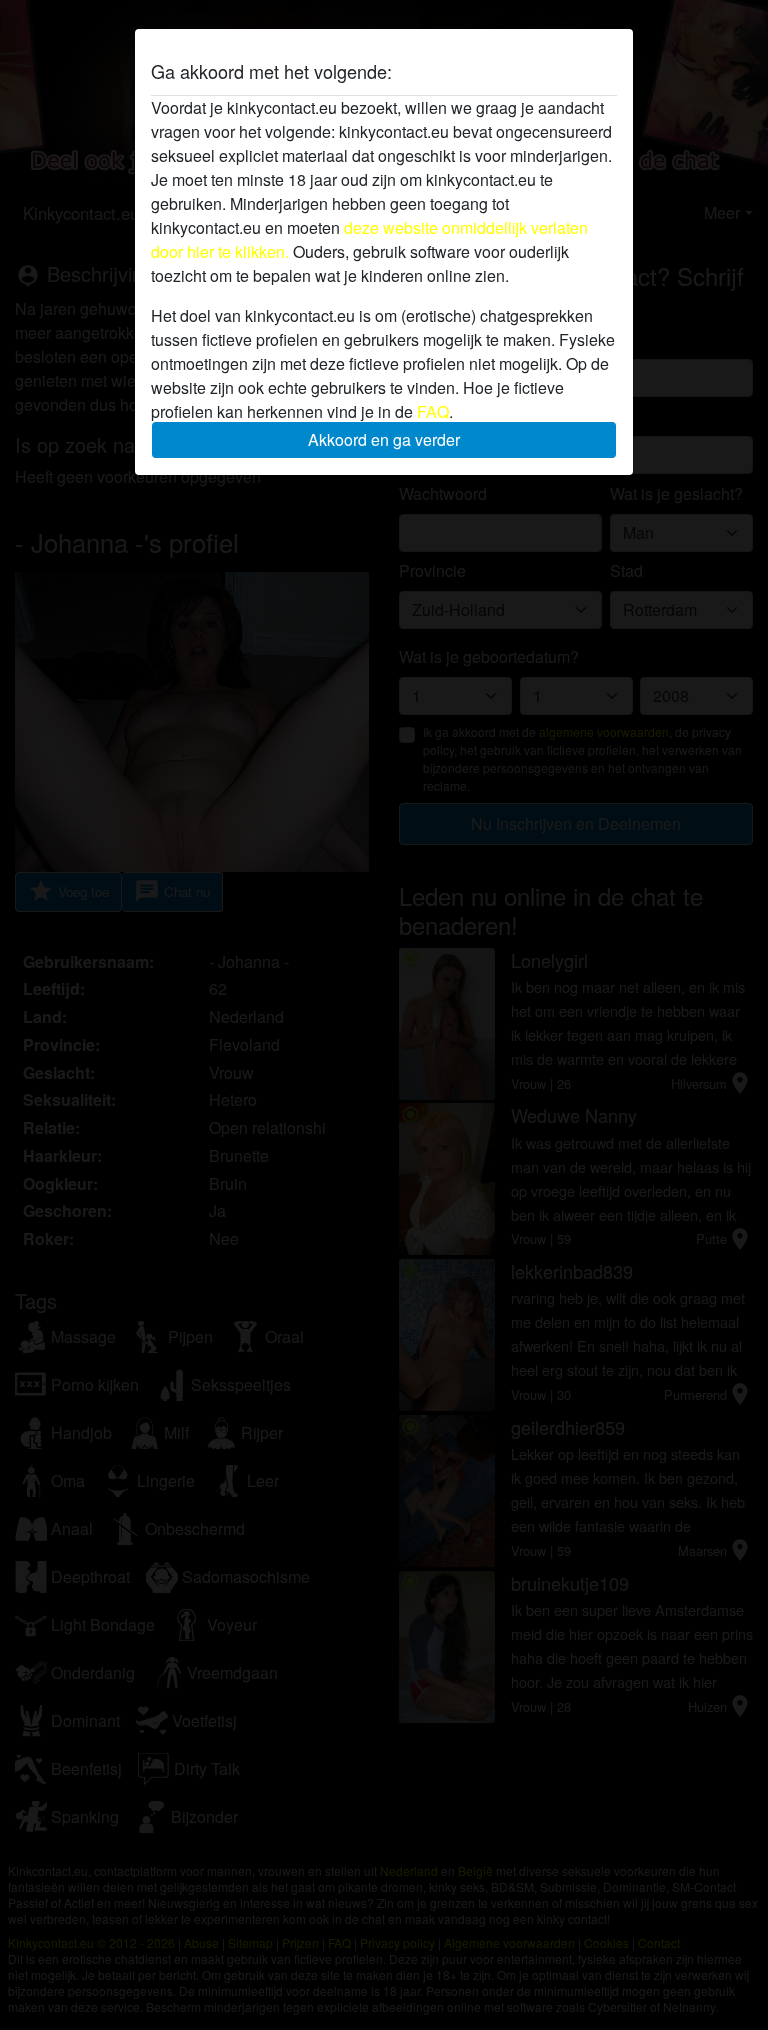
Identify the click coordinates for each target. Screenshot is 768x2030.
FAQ (433, 411)
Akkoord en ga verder (384, 439)
